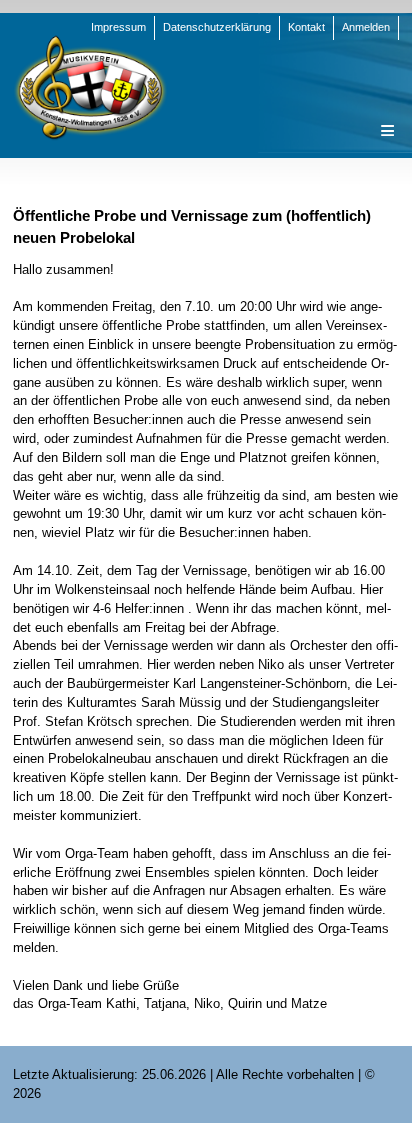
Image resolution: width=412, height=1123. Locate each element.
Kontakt (306, 27)
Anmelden (366, 27)
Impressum (118, 27)
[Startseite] (90, 86)
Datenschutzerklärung (217, 27)
